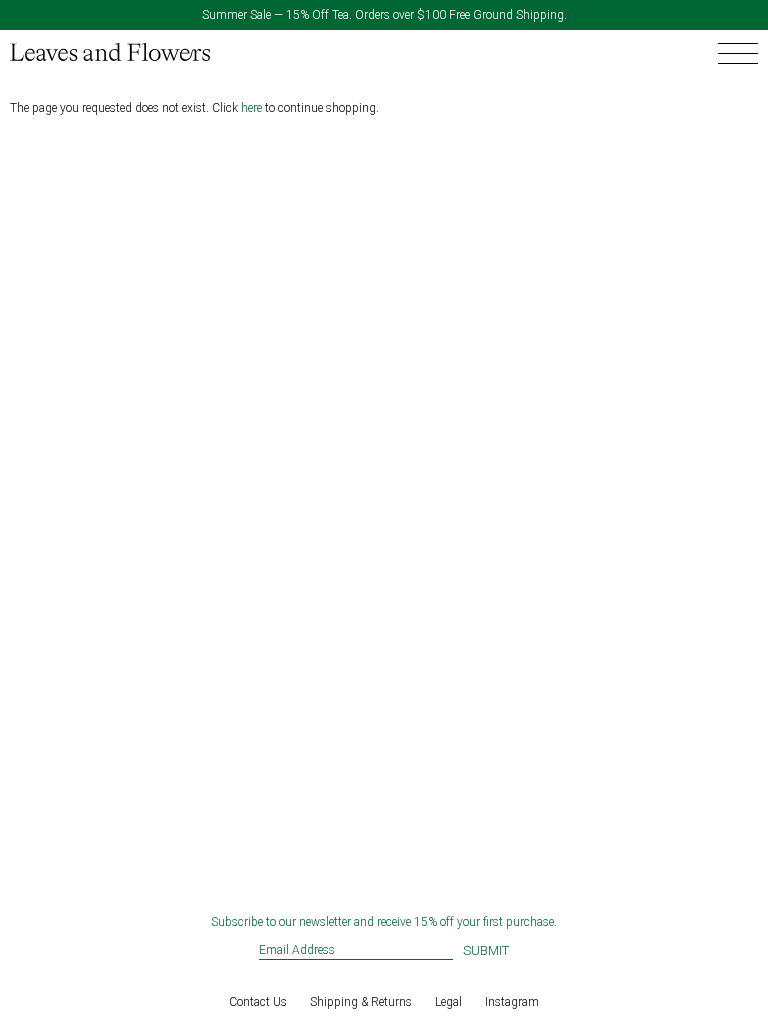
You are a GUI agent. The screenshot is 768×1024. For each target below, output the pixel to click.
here (251, 108)
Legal (448, 1002)
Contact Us (258, 1002)
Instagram (512, 1002)
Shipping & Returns (361, 1002)
